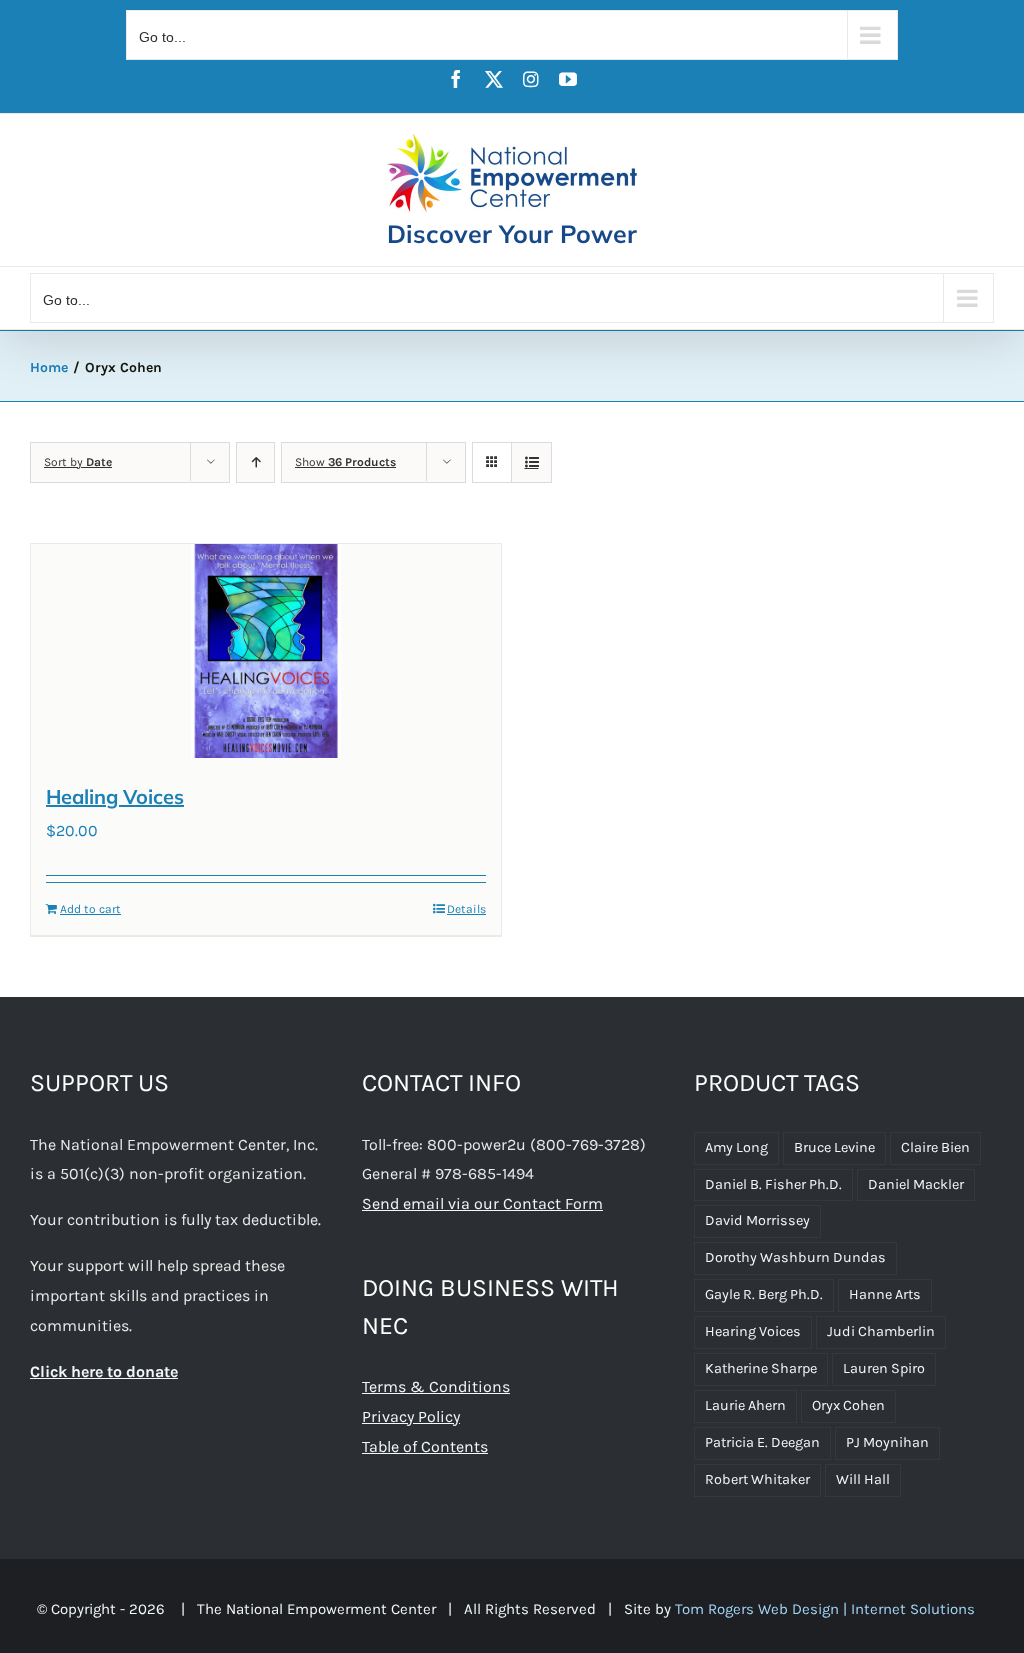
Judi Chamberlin (881, 1331)
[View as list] (531, 462)
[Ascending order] (255, 462)
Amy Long (736, 1147)
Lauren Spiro (884, 1368)
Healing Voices (115, 796)
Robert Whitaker (757, 1479)
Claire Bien (935, 1147)
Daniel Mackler (916, 1184)
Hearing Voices (753, 1331)
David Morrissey (757, 1220)
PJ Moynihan (887, 1442)
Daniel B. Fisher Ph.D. (773, 1184)
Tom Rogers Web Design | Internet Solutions (825, 1609)
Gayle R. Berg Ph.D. (764, 1294)
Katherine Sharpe (761, 1368)
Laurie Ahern (745, 1405)
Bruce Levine (834, 1147)
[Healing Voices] (266, 651)
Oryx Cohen (848, 1405)
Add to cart (90, 909)
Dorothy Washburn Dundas (795, 1257)
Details (466, 909)
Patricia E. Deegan (762, 1442)
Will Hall (863, 1479)
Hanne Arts (885, 1294)
